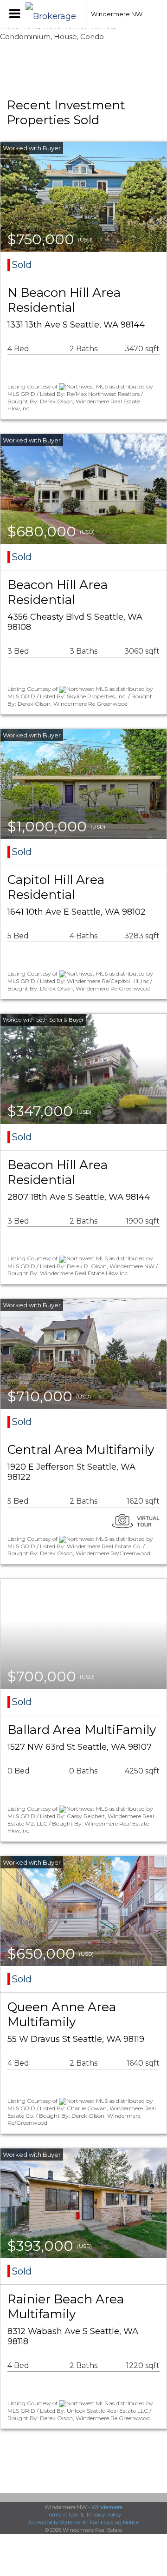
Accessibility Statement (57, 2522)
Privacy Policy (104, 2515)
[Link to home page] (53, 14)
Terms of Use (62, 2515)
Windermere (107, 2507)
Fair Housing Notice (114, 2522)
